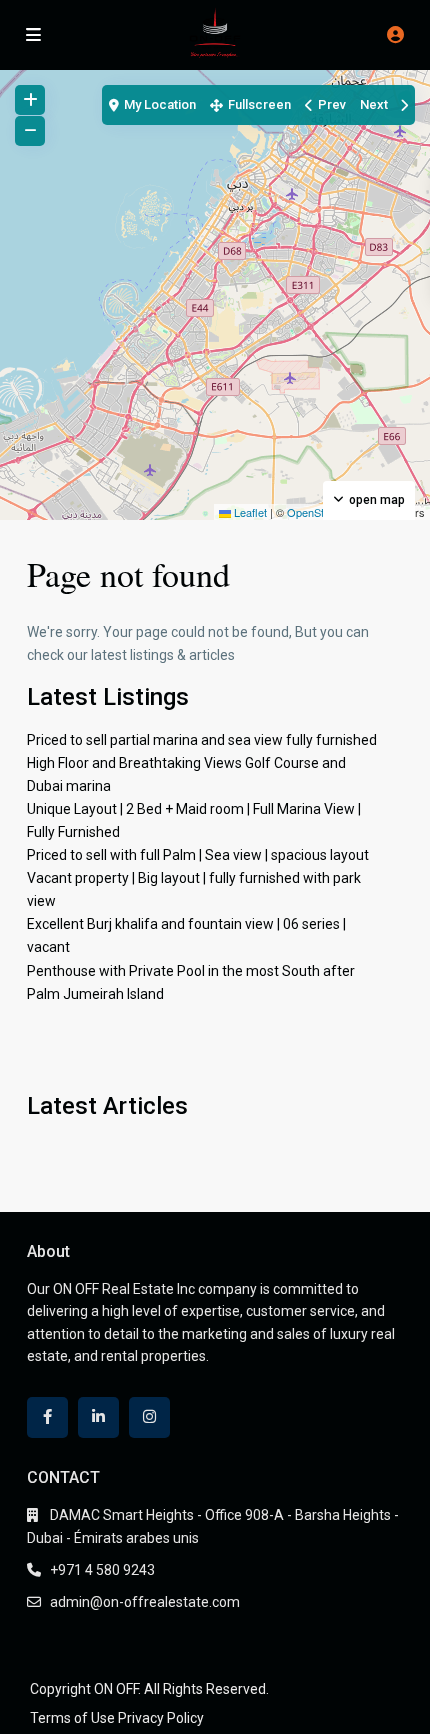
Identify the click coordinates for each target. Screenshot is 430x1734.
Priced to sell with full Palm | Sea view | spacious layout (198, 855)
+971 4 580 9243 (102, 1570)
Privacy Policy (161, 1718)
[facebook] (47, 1417)
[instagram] (149, 1417)
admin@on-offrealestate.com (145, 1602)
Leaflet (249, 512)
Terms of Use (72, 1718)
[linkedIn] (98, 1417)
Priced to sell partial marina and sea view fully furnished (202, 740)
